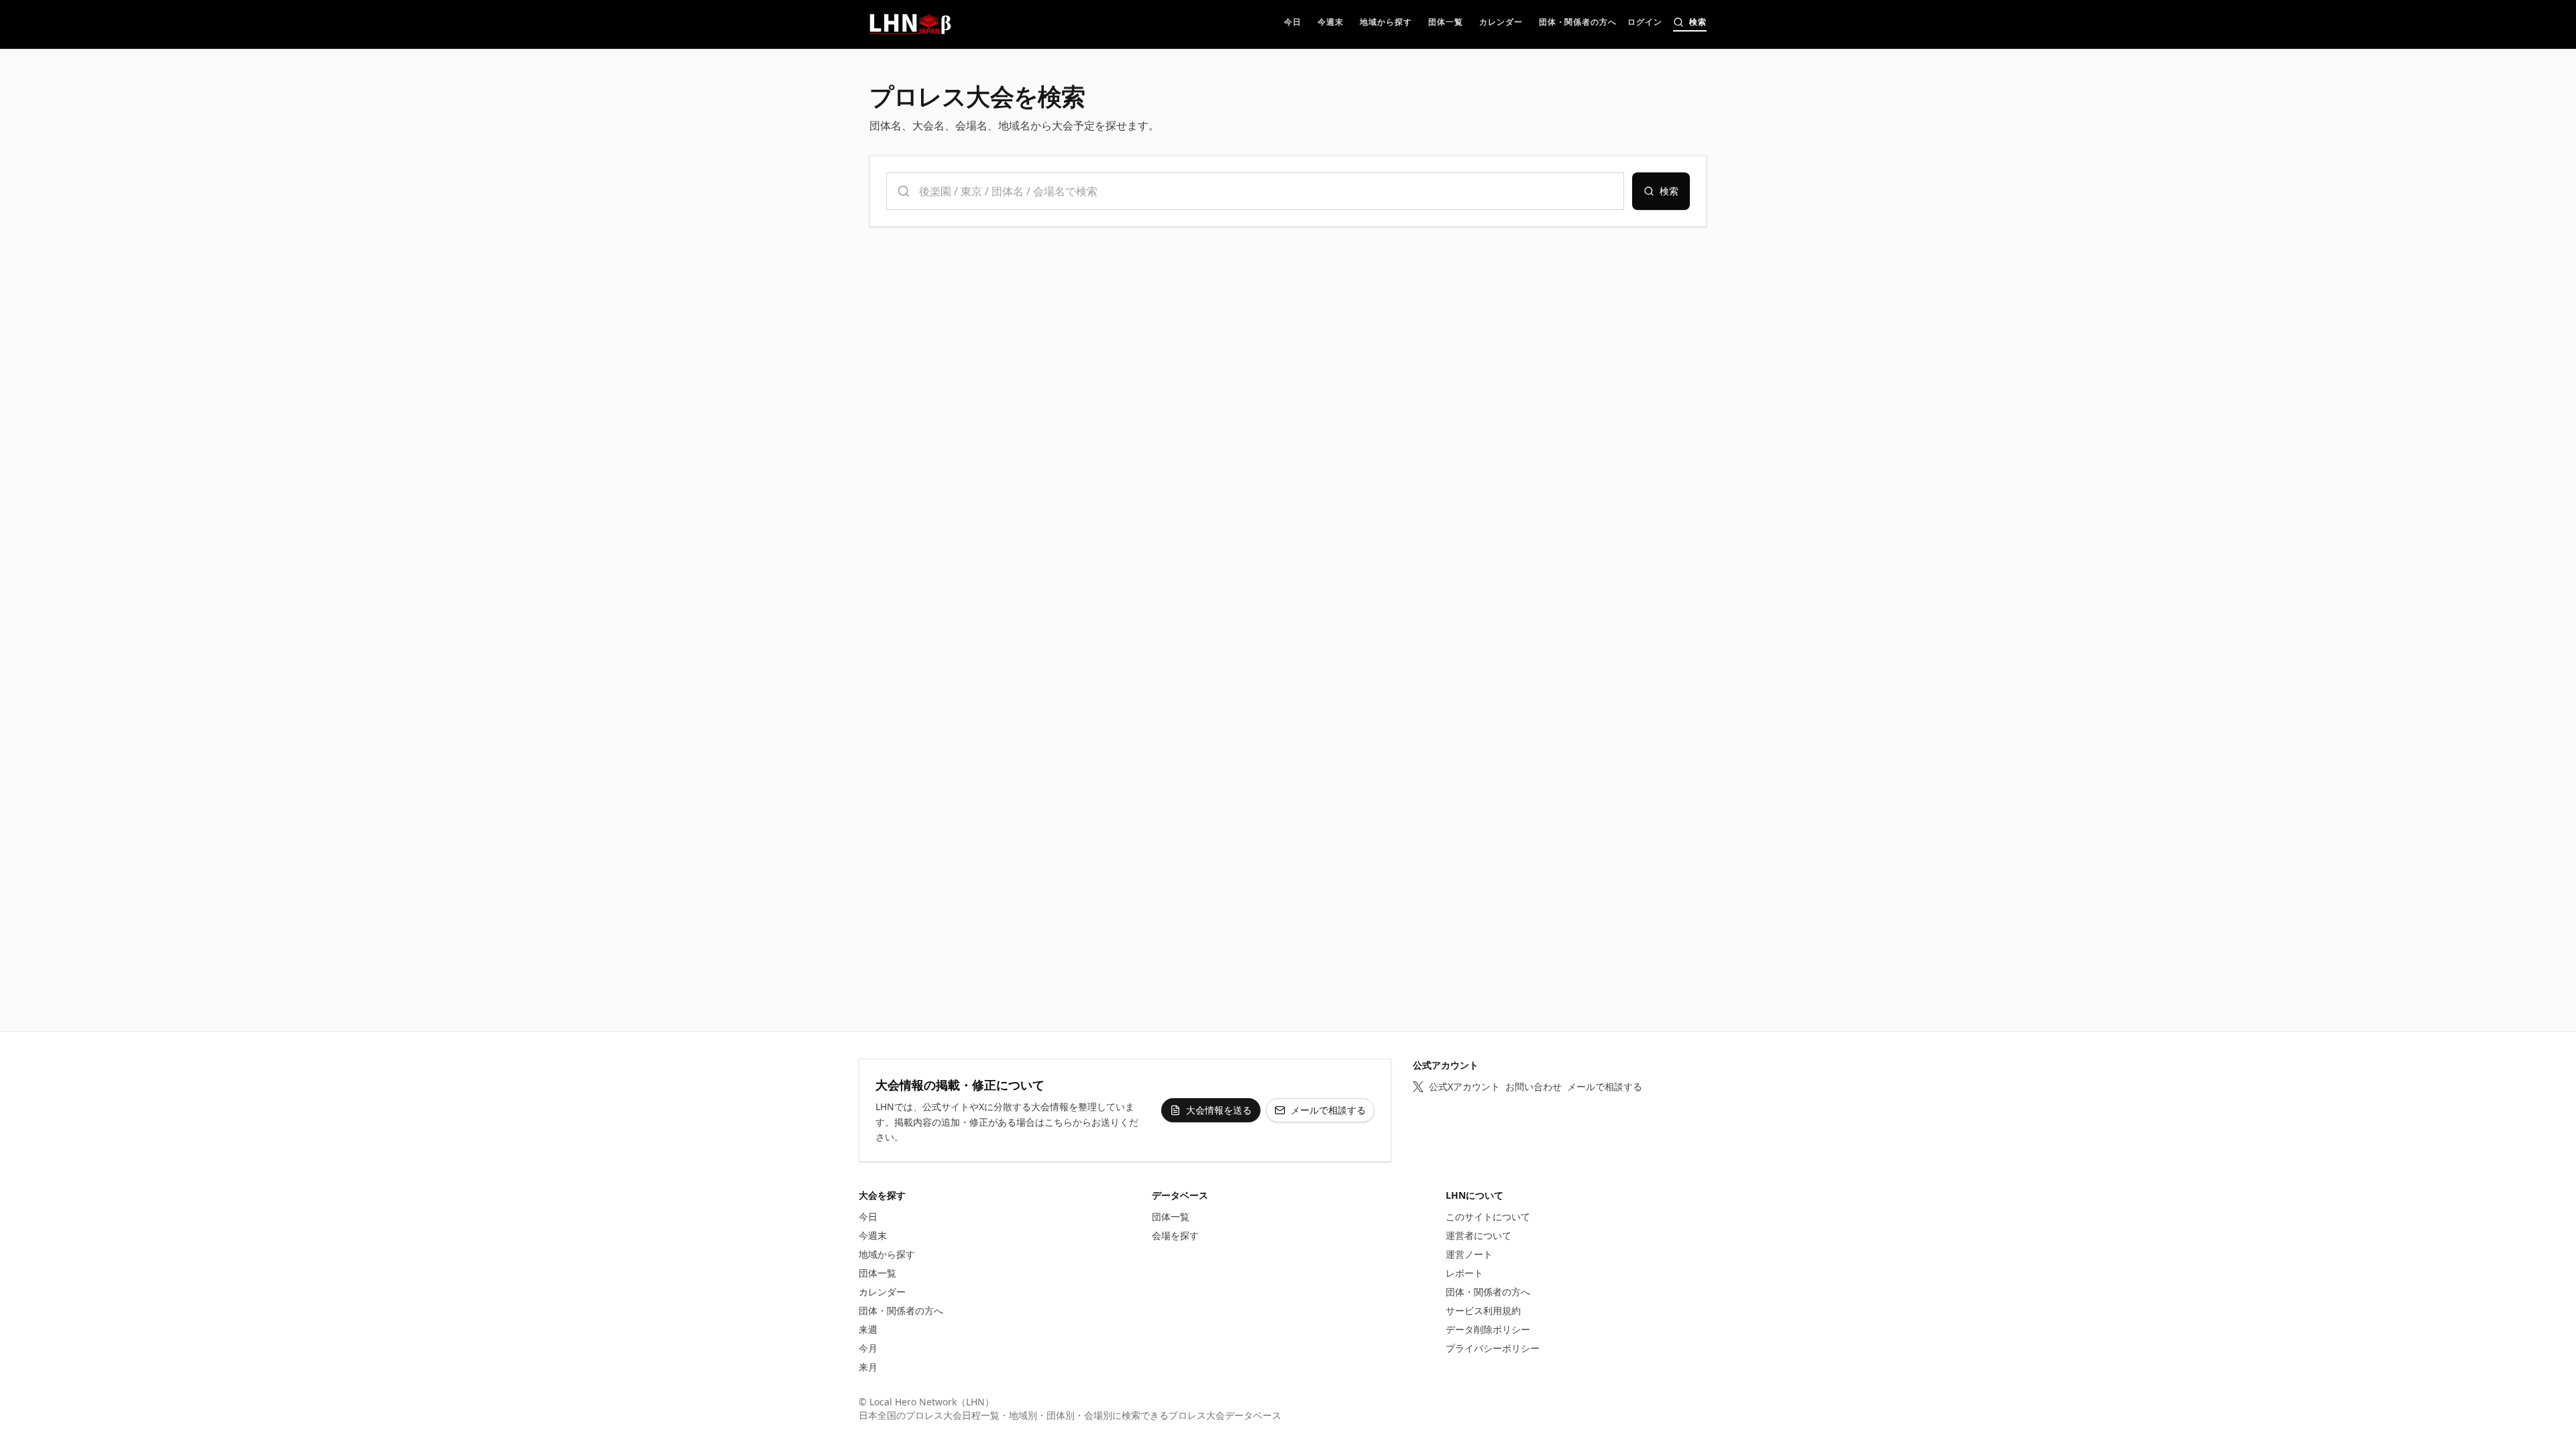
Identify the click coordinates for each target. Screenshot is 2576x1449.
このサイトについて (1488, 1217)
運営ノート (1469, 1254)
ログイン (1645, 23)
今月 (868, 1348)
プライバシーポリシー (1493, 1348)
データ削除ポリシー (1488, 1329)
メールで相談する (1328, 1110)
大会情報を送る (1219, 1110)
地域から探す (887, 1254)
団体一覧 (877, 1273)
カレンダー (882, 1292)
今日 (868, 1217)
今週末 (873, 1235)
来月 (868, 1367)
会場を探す (1175, 1235)
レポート (1464, 1273)
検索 (1669, 191)
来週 (868, 1329)
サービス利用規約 (1483, 1310)
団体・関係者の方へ (901, 1310)
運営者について (1479, 1235)
